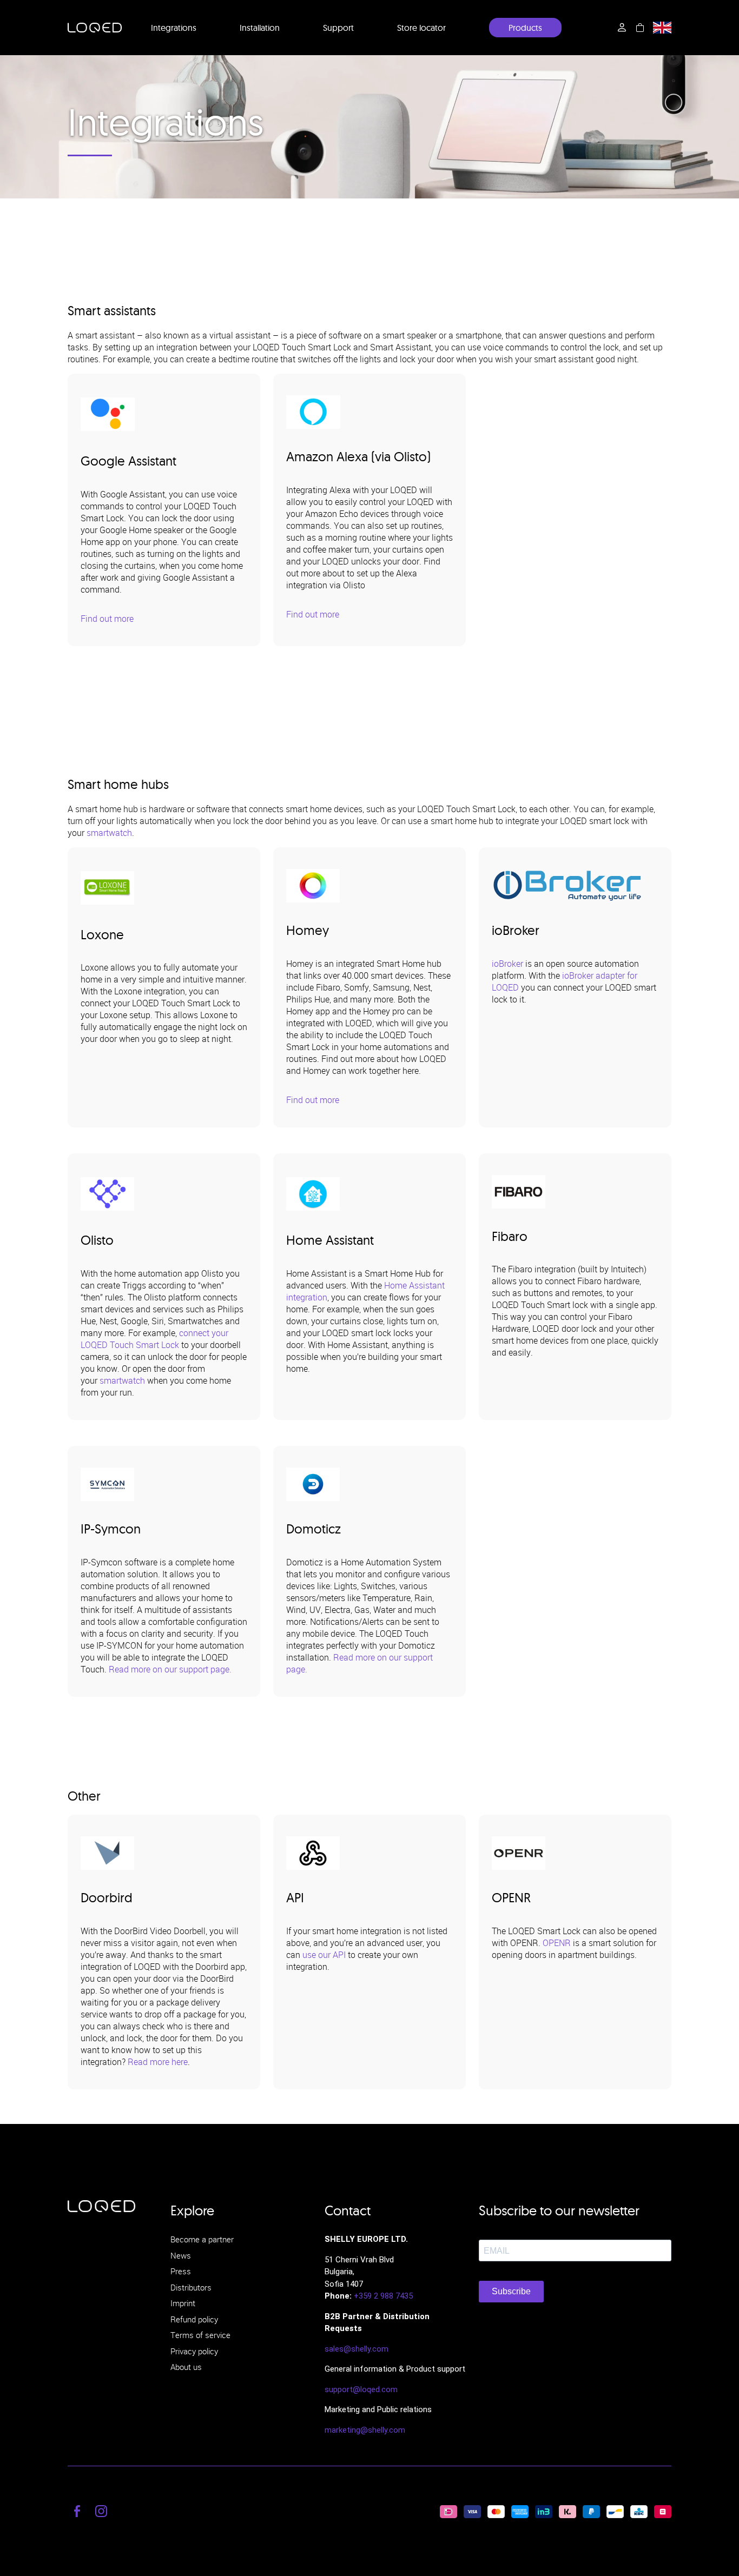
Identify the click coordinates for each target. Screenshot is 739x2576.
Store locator (421, 28)
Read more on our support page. (170, 1669)
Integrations (174, 28)
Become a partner (202, 2239)
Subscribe (511, 2291)
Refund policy (194, 2319)
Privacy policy (194, 2351)
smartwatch (109, 833)
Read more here (158, 2062)
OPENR (557, 1943)
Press (181, 2271)
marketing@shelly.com (365, 2430)
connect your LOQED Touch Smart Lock (154, 1339)
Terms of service (200, 2335)
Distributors (191, 2287)
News (181, 2255)
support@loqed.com (361, 2389)
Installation (260, 28)
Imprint (183, 2303)
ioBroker (507, 964)
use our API (324, 1955)
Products (525, 28)
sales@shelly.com (357, 2349)
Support (338, 28)
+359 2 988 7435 (383, 2296)
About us (186, 2367)
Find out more (107, 619)
